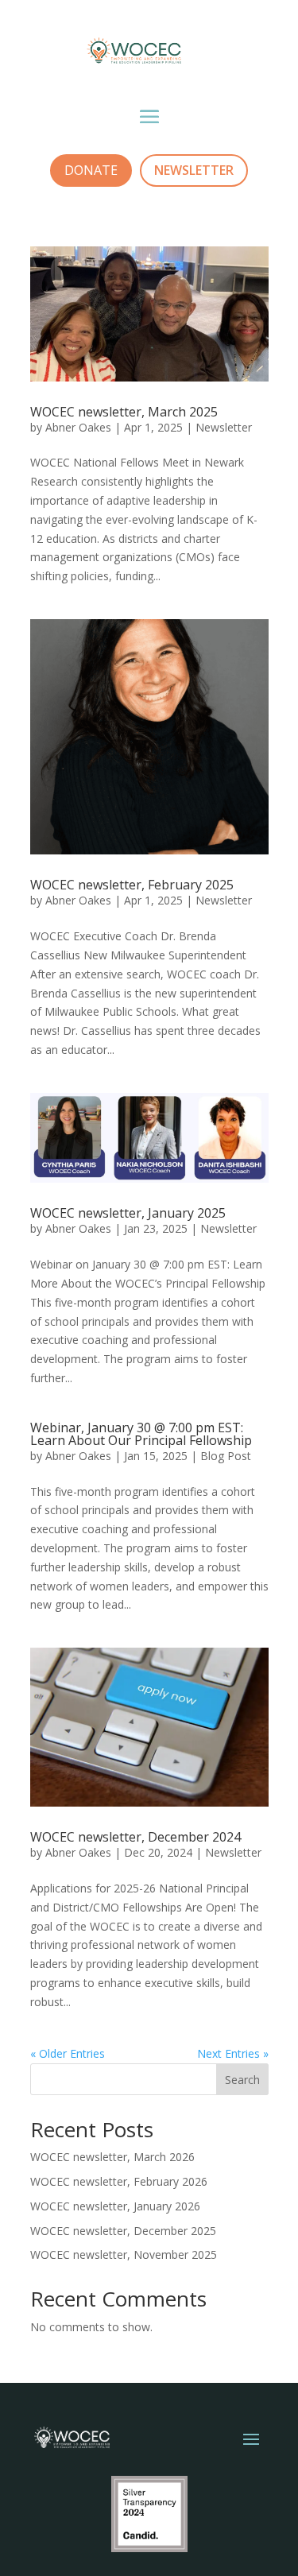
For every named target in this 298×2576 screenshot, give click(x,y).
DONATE (91, 170)
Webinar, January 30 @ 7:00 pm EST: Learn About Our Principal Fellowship (141, 1434)
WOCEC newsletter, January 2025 (128, 1213)
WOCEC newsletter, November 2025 (124, 2254)
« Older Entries (68, 2053)
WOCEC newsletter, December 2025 (123, 2231)
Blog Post (226, 1456)
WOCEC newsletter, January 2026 (115, 2206)
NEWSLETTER (194, 170)
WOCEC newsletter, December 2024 (135, 1837)
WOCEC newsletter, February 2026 (119, 2181)
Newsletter (224, 427)
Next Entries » (233, 2053)
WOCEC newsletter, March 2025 (124, 412)
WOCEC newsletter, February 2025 (132, 885)
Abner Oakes (78, 427)
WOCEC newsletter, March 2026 (112, 2157)
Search (242, 2080)
